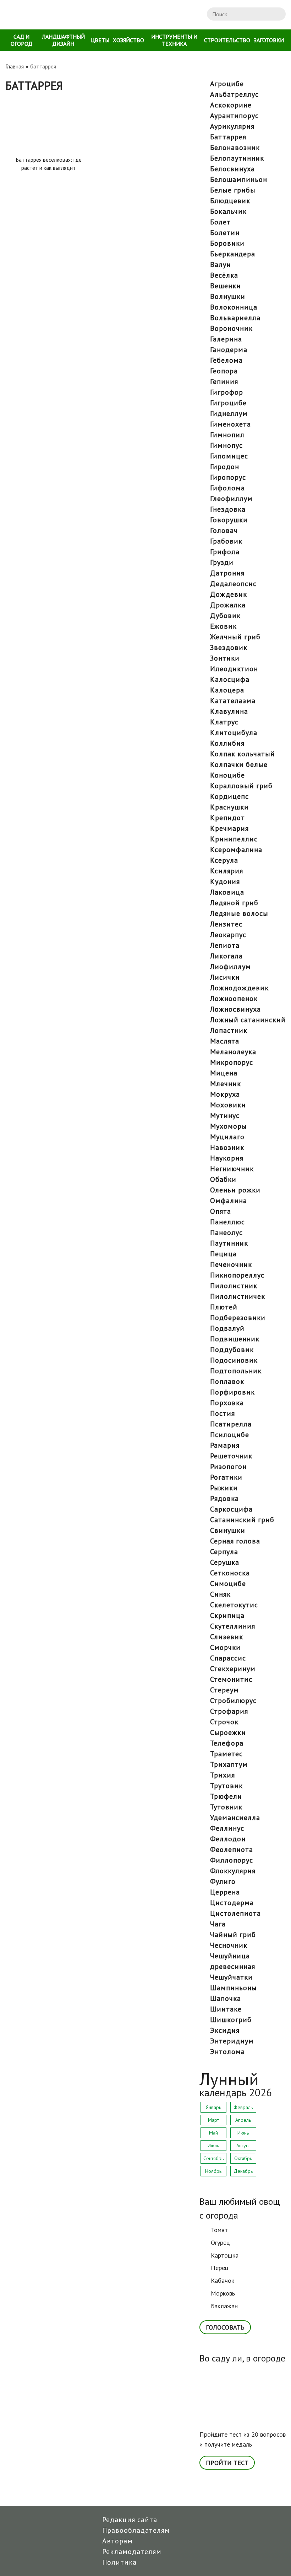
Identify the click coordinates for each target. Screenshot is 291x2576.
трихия (223, 1775)
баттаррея (228, 137)
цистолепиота (235, 1913)
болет (220, 222)
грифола (225, 552)
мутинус (225, 1115)
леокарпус (228, 935)
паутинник (229, 1243)
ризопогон (228, 1467)
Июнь (243, 2133)
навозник (227, 1147)
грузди (222, 562)
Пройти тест (227, 2463)
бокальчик (228, 211)
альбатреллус (234, 94)
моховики (228, 1105)
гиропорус (228, 477)
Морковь (223, 2293)
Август (243, 2146)
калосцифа (230, 679)
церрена (225, 1892)
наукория (227, 1158)
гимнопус (226, 445)
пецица (223, 1254)
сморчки (225, 1647)
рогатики (226, 1477)
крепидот (227, 818)
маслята (225, 1041)
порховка (227, 1403)
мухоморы (229, 1126)
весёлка (224, 275)
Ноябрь (213, 2171)
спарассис (228, 1658)
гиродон (225, 467)
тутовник (226, 1807)
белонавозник (235, 148)
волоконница (234, 307)
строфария (229, 1711)
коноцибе (227, 775)
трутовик (226, 1786)
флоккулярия (233, 1871)
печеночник (231, 1264)
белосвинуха (232, 169)
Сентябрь (213, 2158)
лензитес (226, 924)
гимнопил (227, 435)
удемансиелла (235, 1818)
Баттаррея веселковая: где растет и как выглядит (49, 164)
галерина (226, 339)
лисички (225, 977)
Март (213, 2120)
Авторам (117, 2541)
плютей (224, 1307)
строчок (224, 1722)
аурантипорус (234, 116)
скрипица (227, 1615)
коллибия (227, 743)
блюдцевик (230, 201)
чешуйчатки (231, 1977)
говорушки (229, 520)
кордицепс (229, 796)
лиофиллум (230, 967)
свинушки (228, 1530)
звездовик (229, 647)
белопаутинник (237, 158)
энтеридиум (232, 2041)
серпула (224, 1552)
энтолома (227, 2052)
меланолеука (233, 1052)
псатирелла (231, 1424)
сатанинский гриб (242, 1520)
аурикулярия (232, 126)
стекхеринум (233, 1669)
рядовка (224, 1498)
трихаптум (229, 1764)
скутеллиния (233, 1626)
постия (223, 1413)
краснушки (229, 807)
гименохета (230, 424)
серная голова (235, 1541)
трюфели (226, 1796)
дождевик (229, 594)
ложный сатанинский (248, 1020)
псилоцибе (230, 1435)
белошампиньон (239, 179)
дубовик (225, 616)
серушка (225, 1562)
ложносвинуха (235, 1009)
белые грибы (233, 190)
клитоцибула (234, 733)
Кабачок (223, 2280)
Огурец (220, 2243)
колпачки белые (239, 764)
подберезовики (238, 1318)
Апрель (243, 2120)
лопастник (229, 1030)
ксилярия (227, 871)
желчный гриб (235, 637)
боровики (227, 243)
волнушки (228, 296)
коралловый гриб (241, 786)
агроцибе (227, 84)
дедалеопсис (233, 584)
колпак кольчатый (243, 754)
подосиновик (234, 1360)
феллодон (228, 1839)
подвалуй (227, 1328)
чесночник (229, 1945)
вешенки (226, 286)
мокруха (225, 1094)
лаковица (227, 892)
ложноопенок (234, 998)
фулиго (223, 1881)
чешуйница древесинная (233, 1961)
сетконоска (230, 1573)
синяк (220, 1594)
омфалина (229, 1201)
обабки (223, 1179)
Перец (220, 2268)
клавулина (229, 711)
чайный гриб (233, 1935)
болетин (225, 233)
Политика (119, 2562)
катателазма (233, 701)
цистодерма (232, 1903)
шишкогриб (231, 2020)
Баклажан (224, 2306)
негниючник (232, 1169)
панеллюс (227, 1222)
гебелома (226, 360)
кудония (225, 881)
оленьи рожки (235, 1190)
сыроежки (228, 1732)
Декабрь (243, 2171)
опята (221, 1211)
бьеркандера (233, 254)
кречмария (229, 828)
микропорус (232, 1062)
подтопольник (236, 1371)
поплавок (227, 1381)
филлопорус (232, 1860)
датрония (227, 573)
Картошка (225, 2255)
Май (213, 2133)
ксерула (224, 860)
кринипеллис (234, 839)
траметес (226, 1754)
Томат (219, 2230)
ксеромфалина (236, 850)
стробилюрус (233, 1701)
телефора (227, 1743)
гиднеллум (229, 413)
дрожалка (228, 605)
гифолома (227, 488)
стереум (224, 1690)
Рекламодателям (132, 2552)
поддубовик (232, 1350)
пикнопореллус (237, 1275)
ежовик (223, 626)
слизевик (227, 1637)
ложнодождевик (239, 988)
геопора (224, 371)
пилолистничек (238, 1296)
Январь (213, 2107)
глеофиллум (231, 499)
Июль (213, 2146)
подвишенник (235, 1339)
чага (218, 1924)
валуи (221, 265)
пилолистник (234, 1286)
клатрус (224, 722)
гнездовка (228, 509)
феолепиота (232, 1849)
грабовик (226, 541)
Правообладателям (136, 2530)
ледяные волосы (239, 913)
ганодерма (229, 350)
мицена (224, 1073)
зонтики (225, 658)
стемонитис (231, 1679)
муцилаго (227, 1137)
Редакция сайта (130, 2520)
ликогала (226, 956)
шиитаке (226, 2009)
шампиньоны (234, 1988)
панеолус (226, 1233)
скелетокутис (234, 1605)
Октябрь (243, 2158)
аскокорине (231, 105)
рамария (225, 1445)
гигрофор (227, 392)
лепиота (225, 945)
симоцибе (228, 1584)
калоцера (227, 690)
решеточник (231, 1456)
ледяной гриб (234, 903)
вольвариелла (235, 318)
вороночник (231, 328)
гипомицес (229, 456)
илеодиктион (234, 669)
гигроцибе (228, 403)
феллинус (227, 1828)
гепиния (224, 382)
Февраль (243, 2107)
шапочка (226, 1998)
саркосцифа (231, 1509)
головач (224, 530)
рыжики (224, 1488)
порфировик (232, 1392)
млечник (226, 1084)
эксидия (225, 2030)
